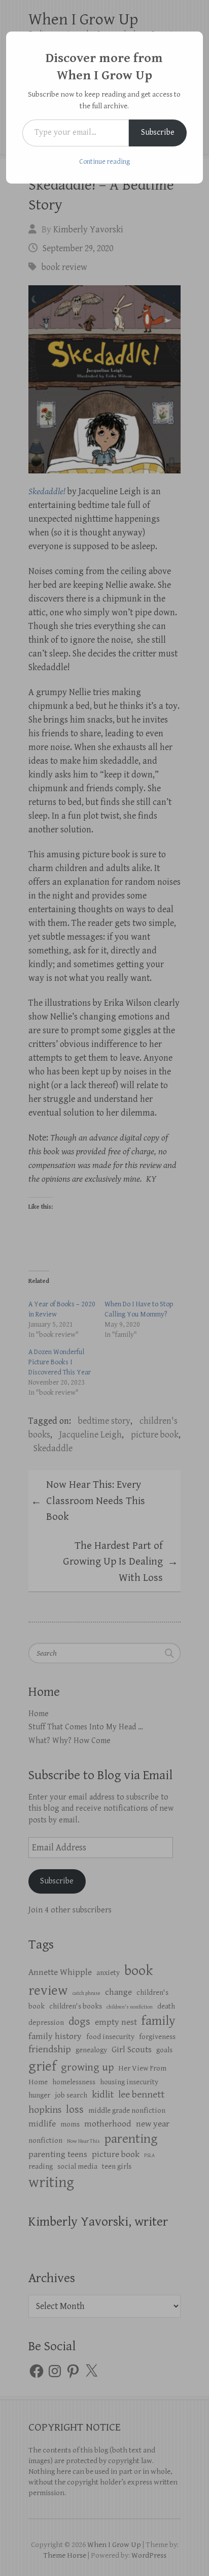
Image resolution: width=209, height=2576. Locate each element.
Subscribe (158, 132)
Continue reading (104, 162)
